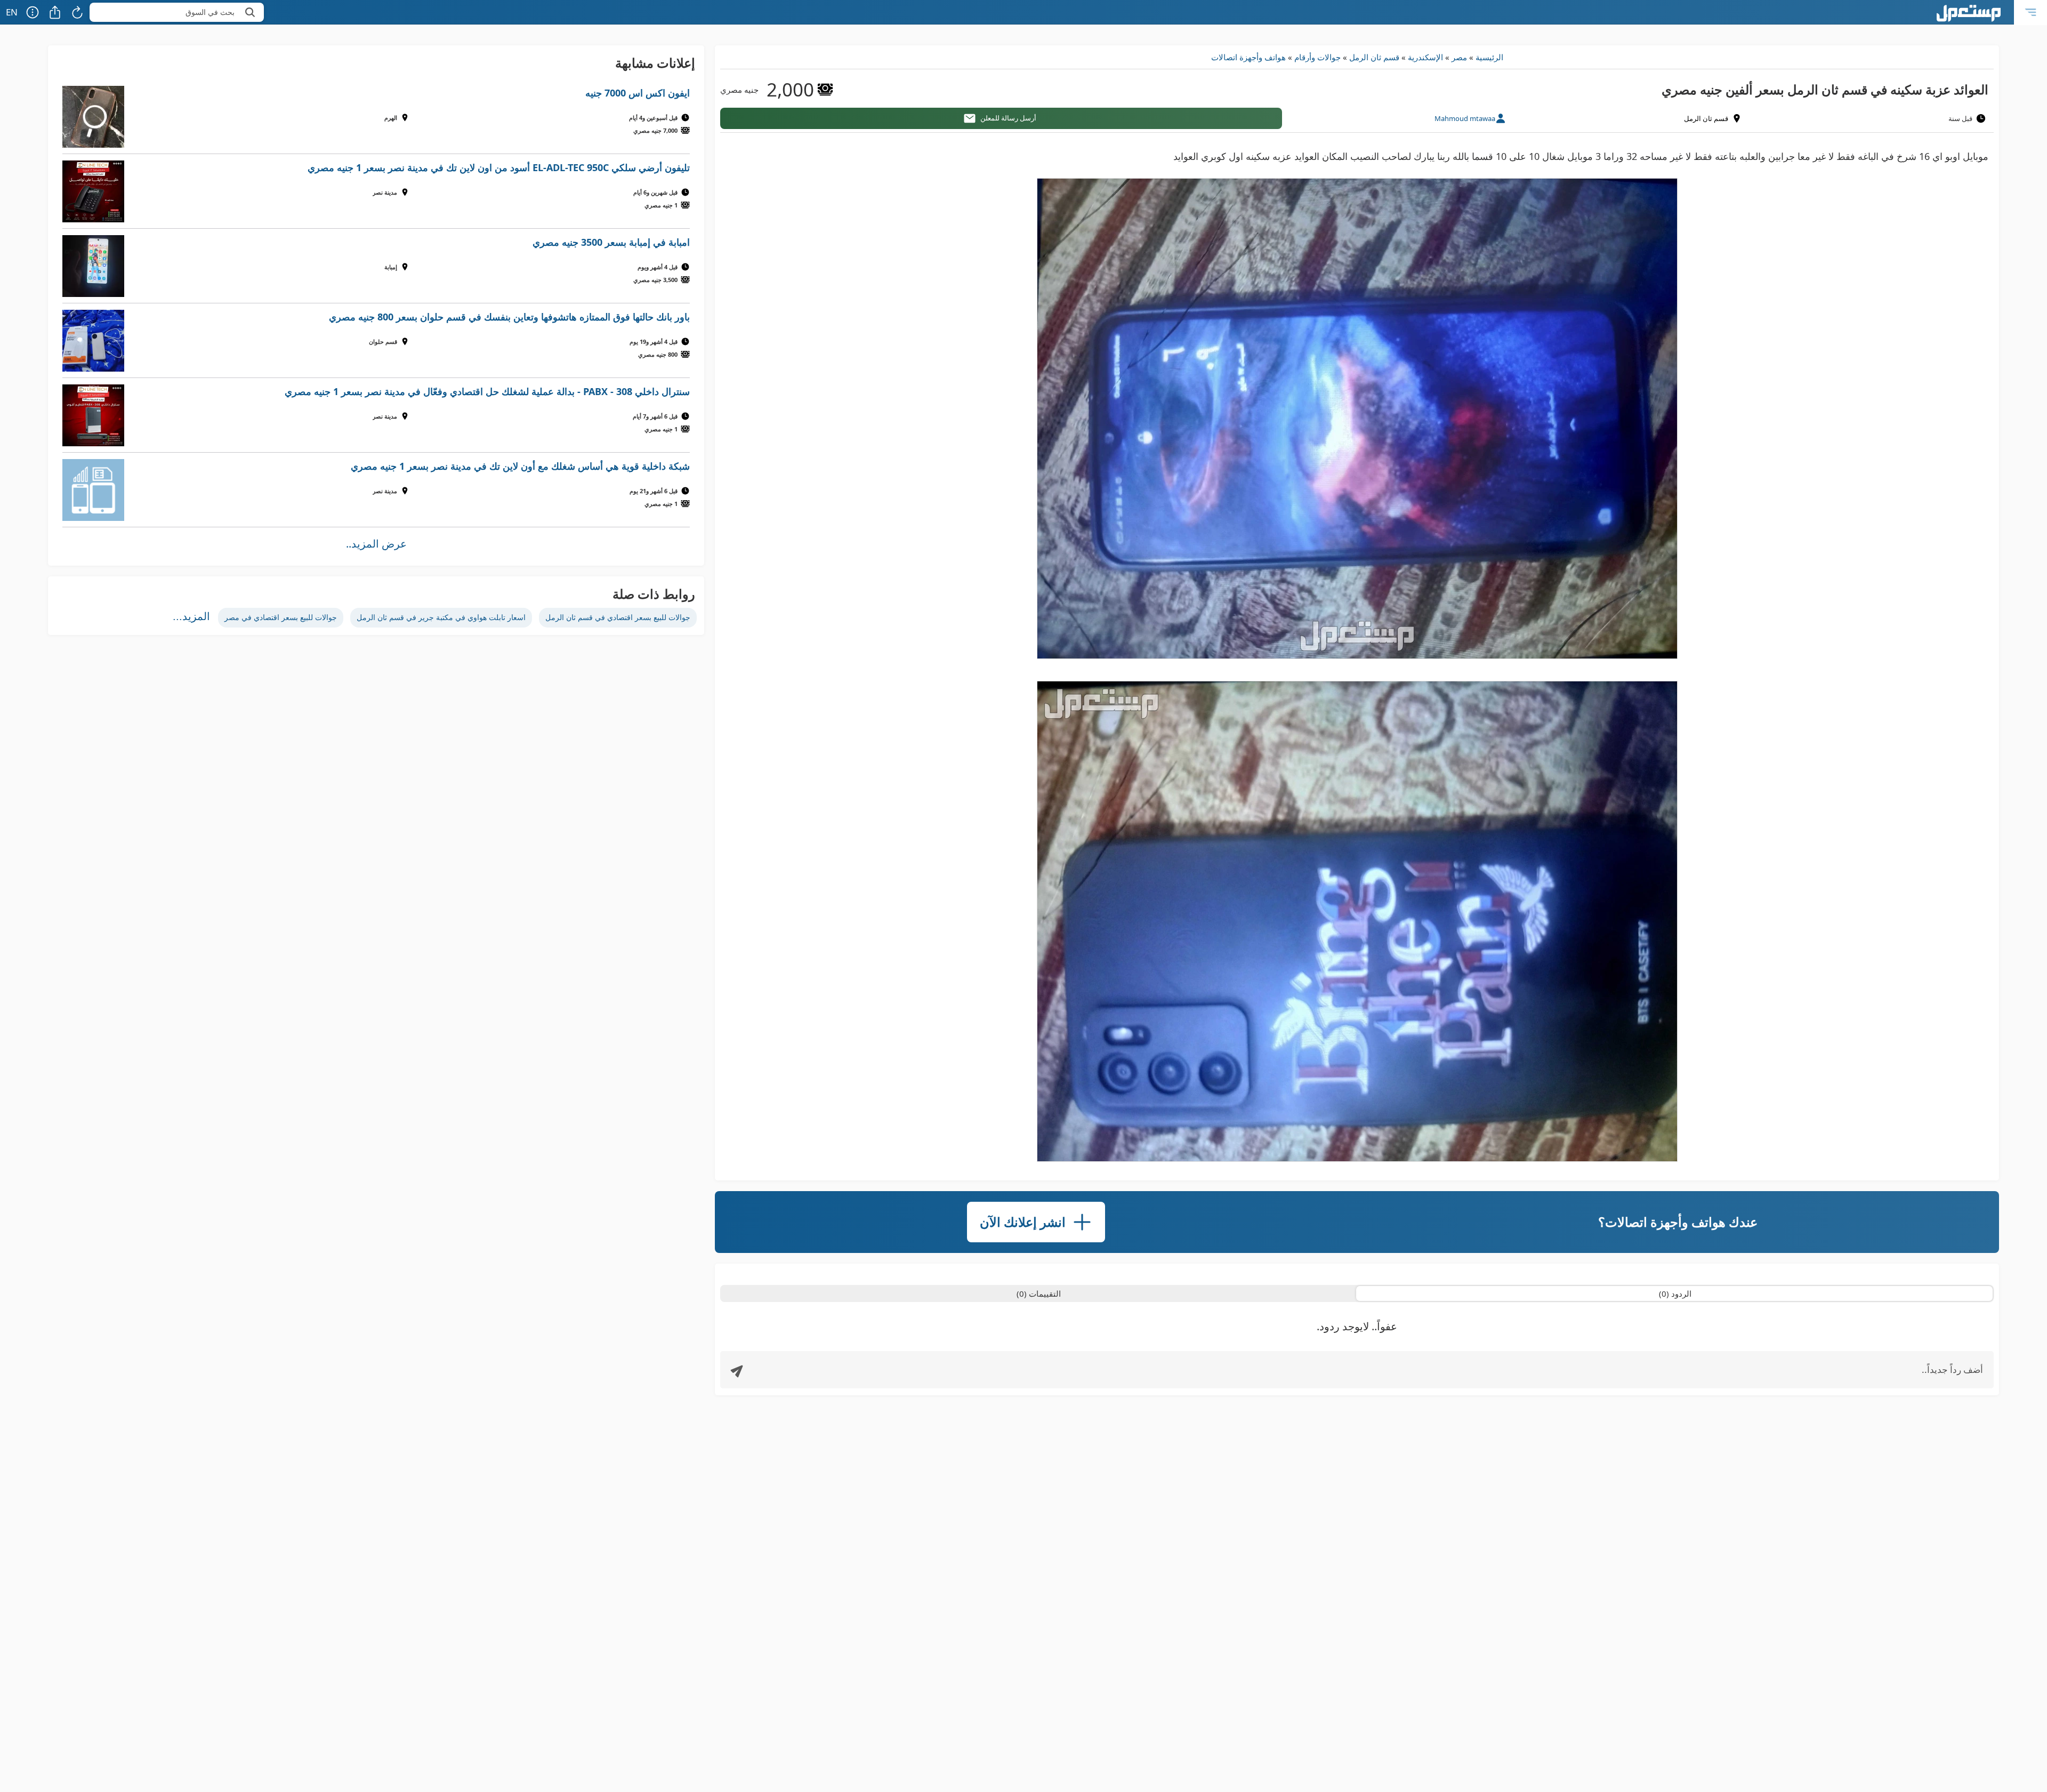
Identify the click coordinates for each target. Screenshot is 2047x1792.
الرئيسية (1489, 57)
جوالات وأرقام (1317, 57)
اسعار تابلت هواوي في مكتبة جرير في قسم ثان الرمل (441, 617)
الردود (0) (1675, 1293)
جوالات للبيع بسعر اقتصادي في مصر (281, 617)
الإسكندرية (1425, 57)
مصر (1459, 57)
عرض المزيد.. (376, 544)
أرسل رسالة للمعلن (1008, 118)
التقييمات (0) (1039, 1293)
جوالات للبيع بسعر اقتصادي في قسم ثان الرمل (618, 617)
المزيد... (191, 616)
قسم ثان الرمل (1374, 57)
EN (12, 12)
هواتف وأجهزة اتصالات (1248, 57)
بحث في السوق (210, 12)
